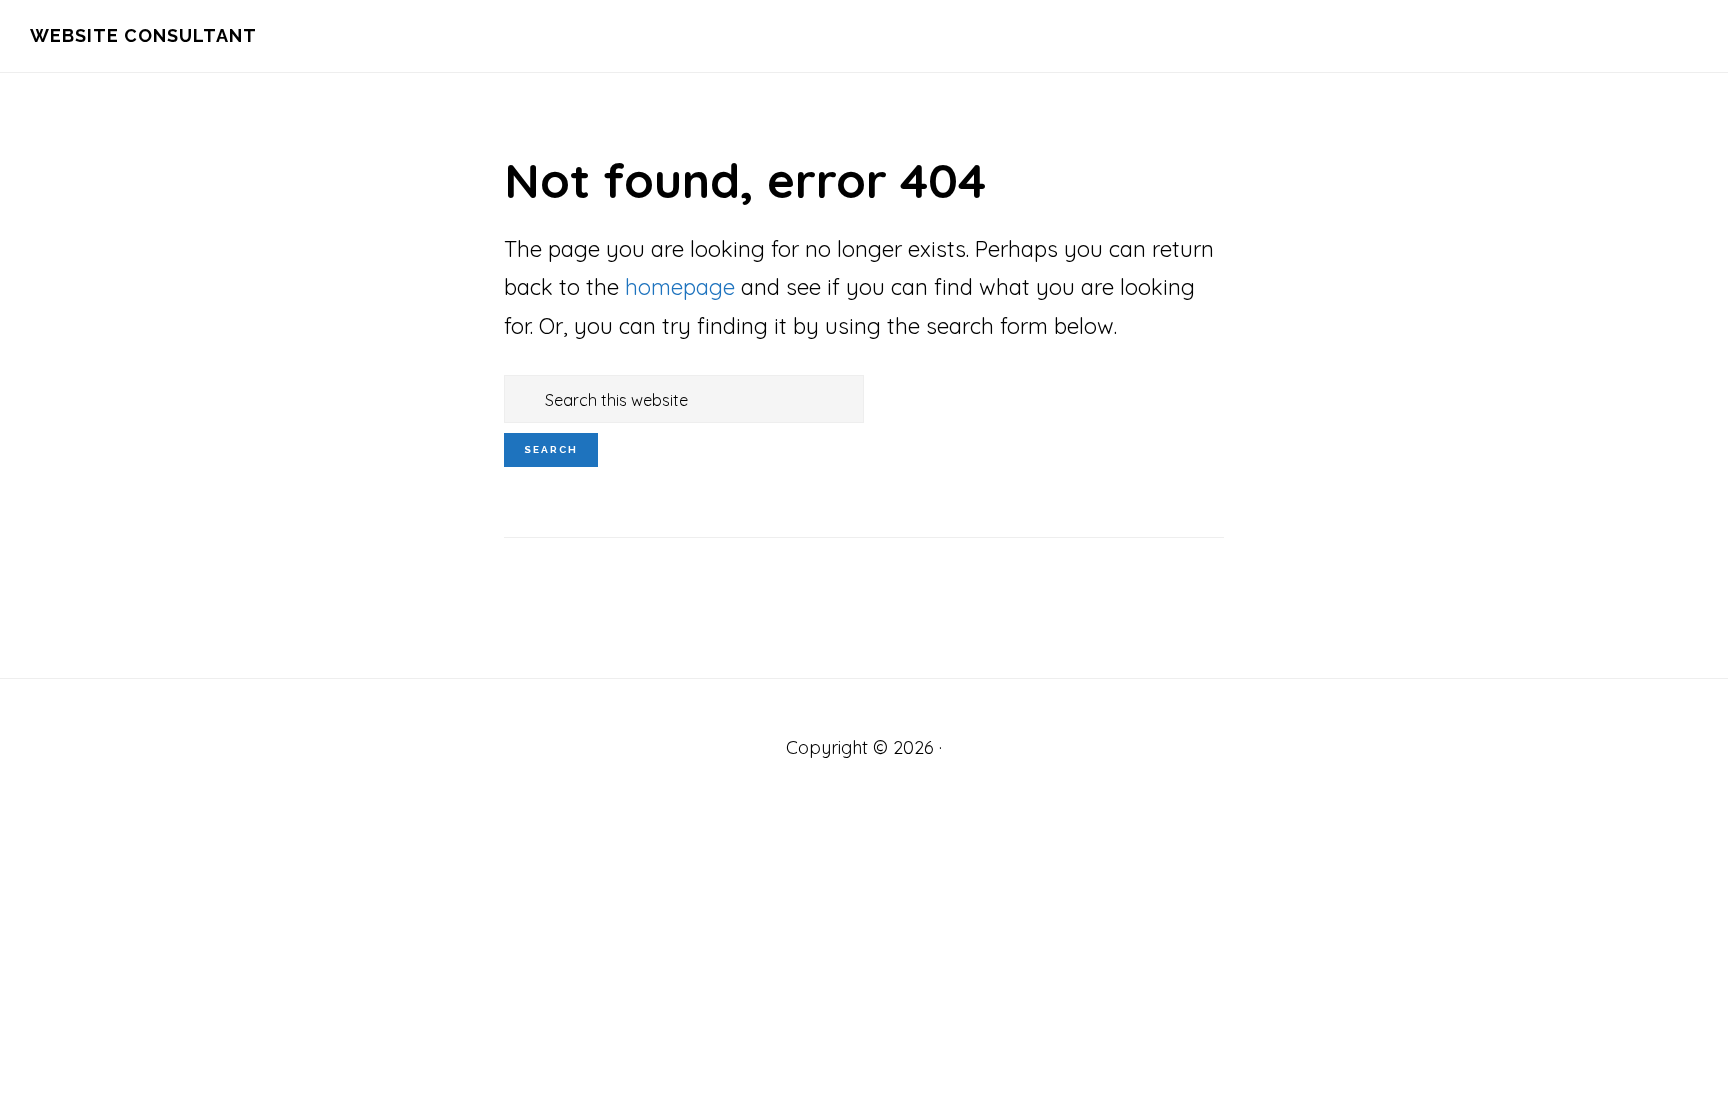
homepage (680, 287)
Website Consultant (143, 35)
